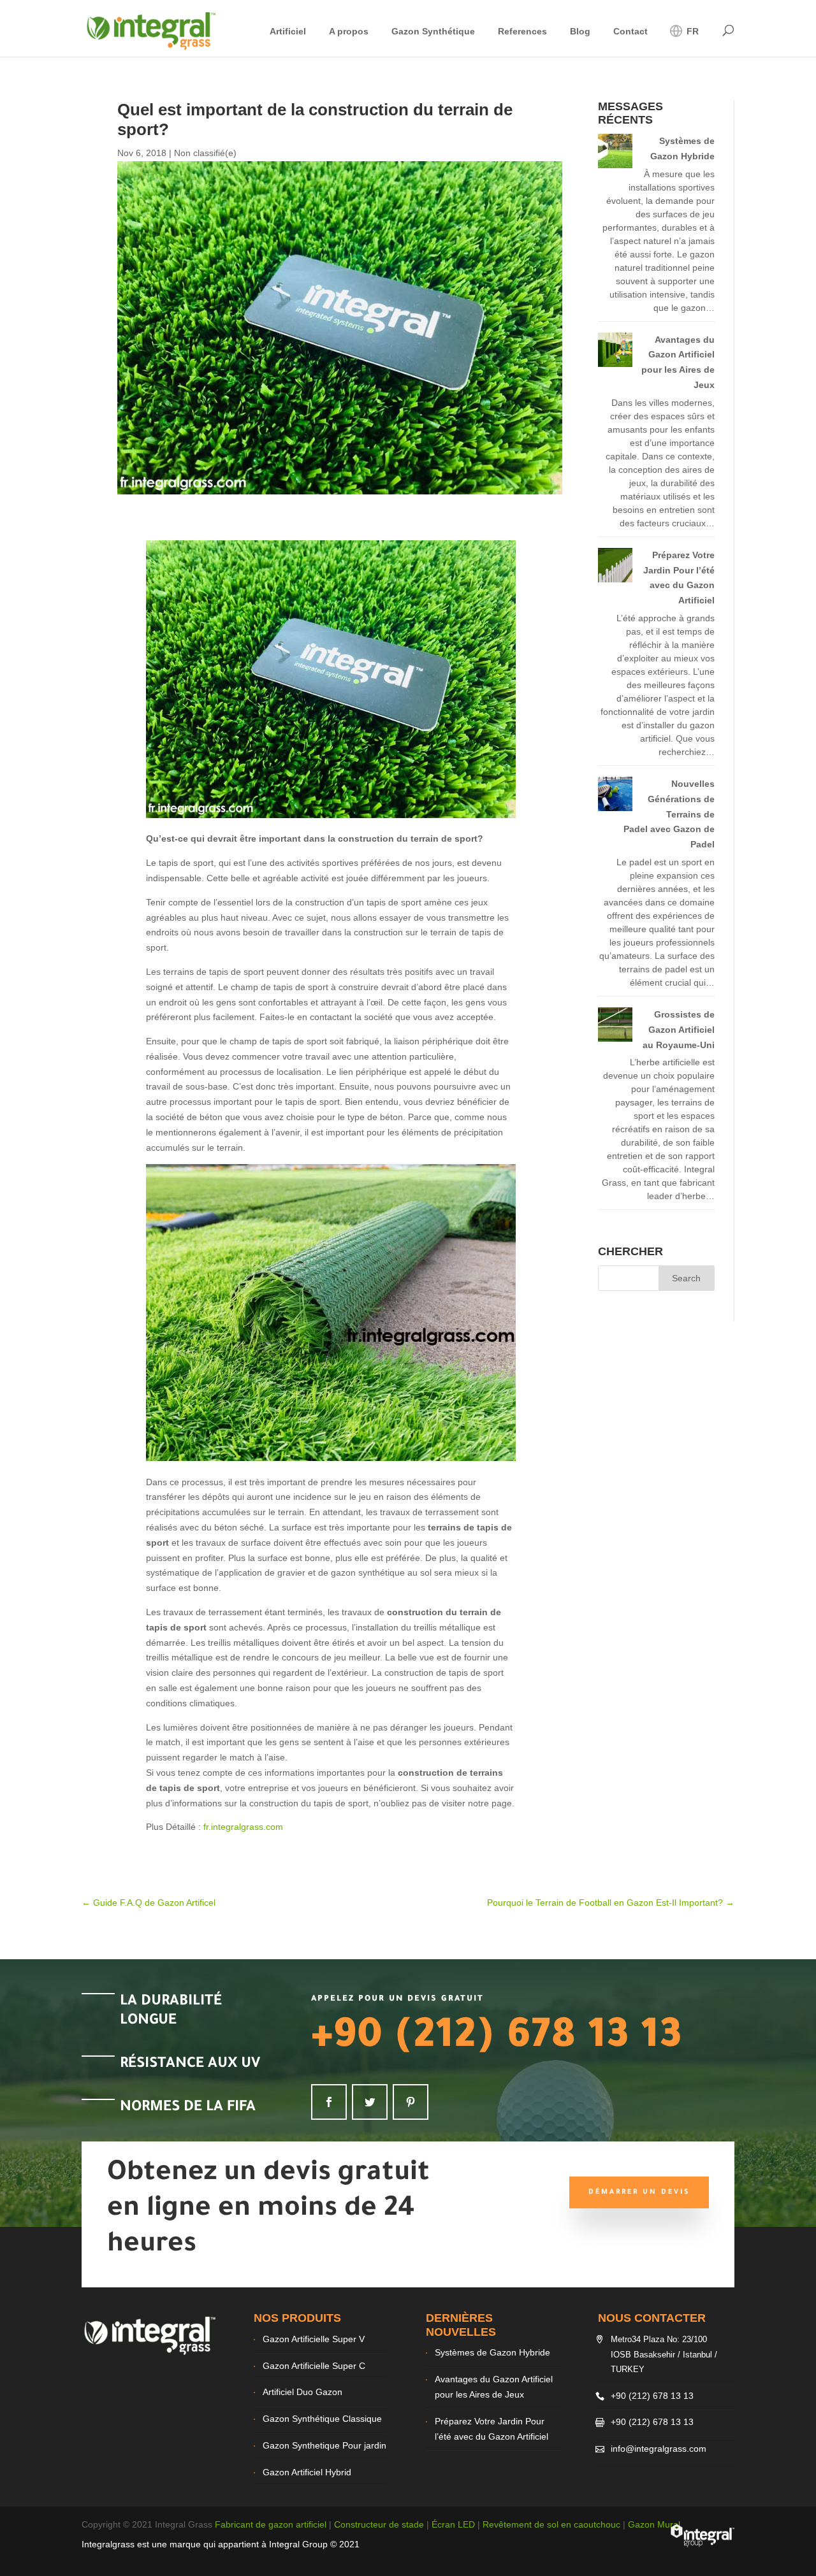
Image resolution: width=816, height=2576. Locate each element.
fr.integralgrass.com (243, 1827)
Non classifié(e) (205, 153)
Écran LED (453, 2524)
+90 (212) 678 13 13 (497, 2040)
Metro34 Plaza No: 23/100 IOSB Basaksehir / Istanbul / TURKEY (664, 2355)
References (522, 32)
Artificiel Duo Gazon (302, 2392)
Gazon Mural (654, 2524)
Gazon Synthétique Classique (322, 2419)
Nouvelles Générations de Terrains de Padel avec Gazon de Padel (669, 814)
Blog (580, 32)
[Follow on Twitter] (370, 2102)
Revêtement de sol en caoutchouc (551, 2524)
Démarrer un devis (639, 2192)
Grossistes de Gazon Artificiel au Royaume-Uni (679, 1030)
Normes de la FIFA (188, 2108)
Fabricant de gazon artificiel (271, 2524)
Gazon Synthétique (433, 32)
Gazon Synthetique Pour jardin (324, 2445)
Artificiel (288, 32)
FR (691, 31)
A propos (349, 32)
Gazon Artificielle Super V (314, 2339)
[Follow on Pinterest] (411, 2102)
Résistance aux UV (190, 2065)
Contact (630, 32)
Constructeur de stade (379, 2524)
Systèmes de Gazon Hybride (492, 2352)
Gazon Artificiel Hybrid (307, 2472)
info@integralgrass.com (659, 2449)
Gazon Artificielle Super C (314, 2366)
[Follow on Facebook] (329, 2102)
